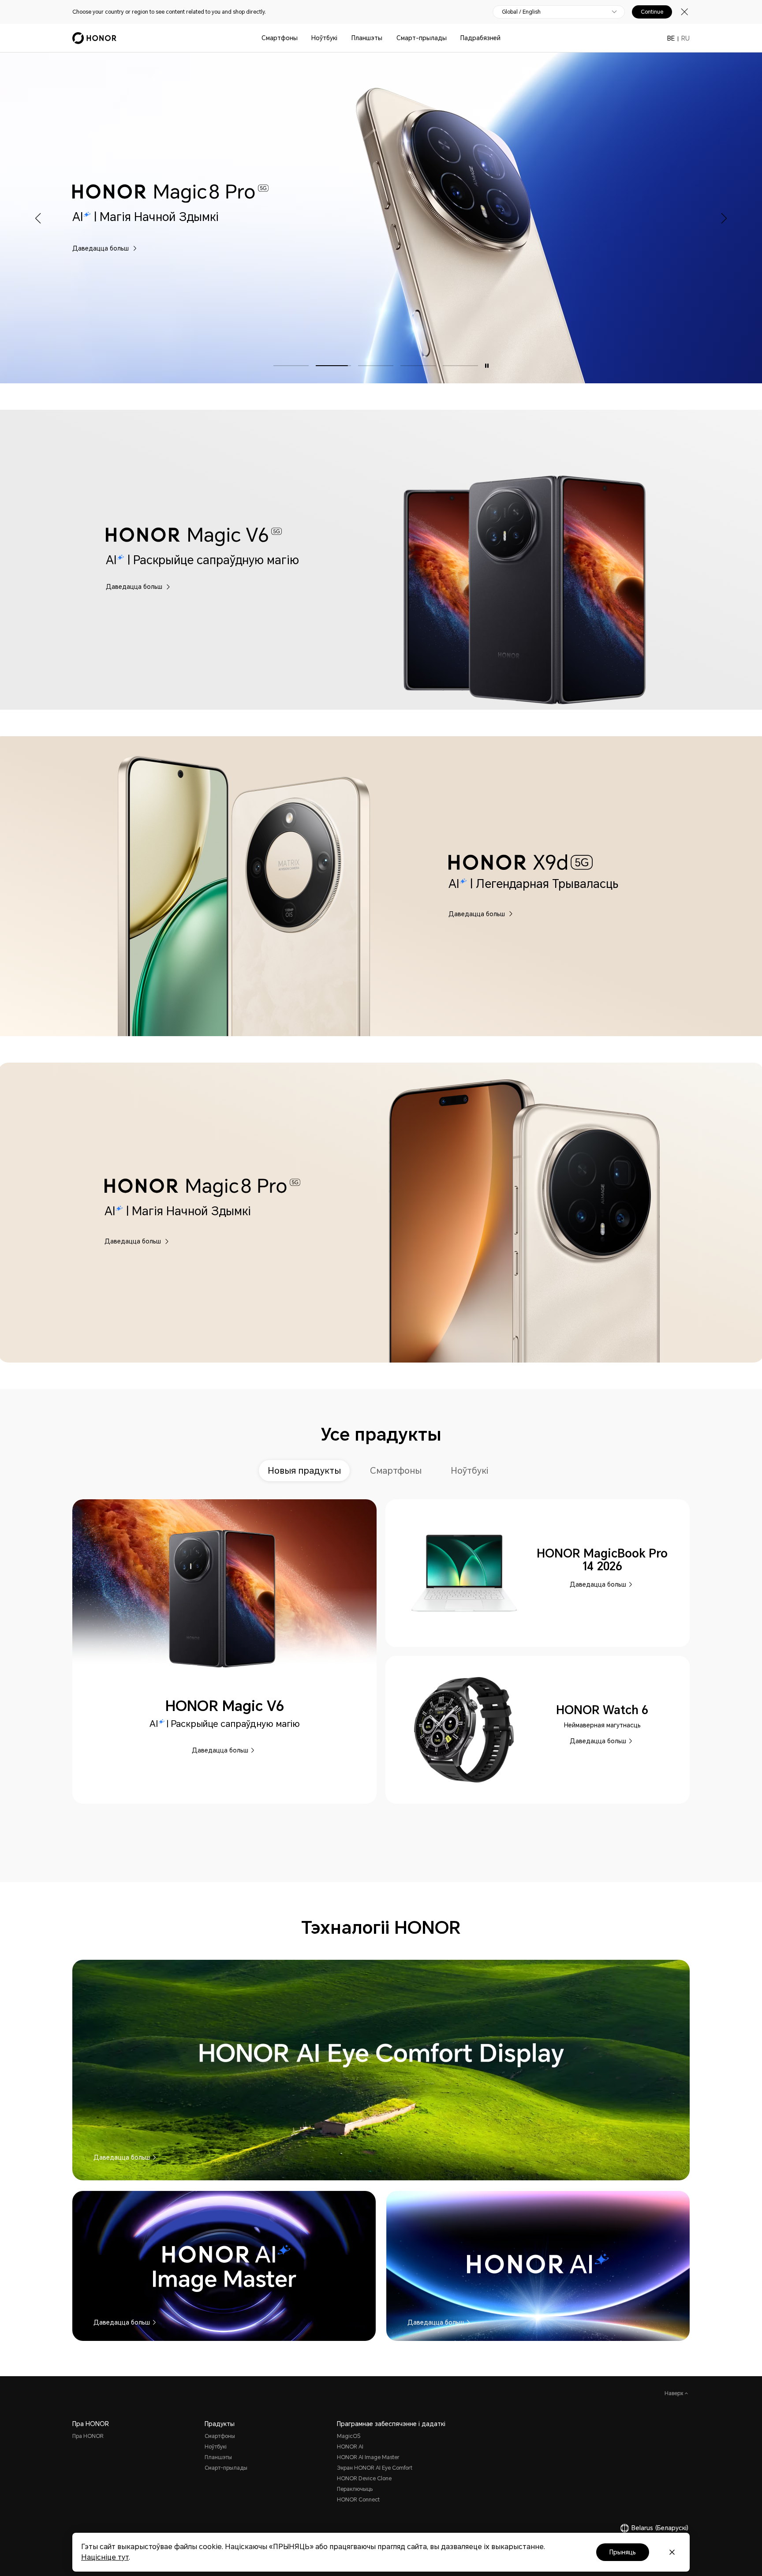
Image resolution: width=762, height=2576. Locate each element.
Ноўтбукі (324, 38)
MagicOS (349, 2436)
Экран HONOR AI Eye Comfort (375, 2468)
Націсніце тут (105, 2557)
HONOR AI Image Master (368, 2457)
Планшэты (367, 38)
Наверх (675, 2393)
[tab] (307, 1471)
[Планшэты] (386, 38)
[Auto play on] (487, 366)
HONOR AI (350, 2447)
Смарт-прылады (422, 38)
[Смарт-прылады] (450, 38)
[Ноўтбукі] (341, 38)
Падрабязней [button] (480, 38)
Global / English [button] (521, 12)
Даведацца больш (513, 248)
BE (671, 38)
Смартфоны (280, 38)
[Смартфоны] (301, 38)
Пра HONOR (88, 2436)
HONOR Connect (358, 2500)
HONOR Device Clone (364, 2479)
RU (685, 38)
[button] (39, 218)
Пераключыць (355, 2489)
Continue (652, 12)
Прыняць (623, 2552)
